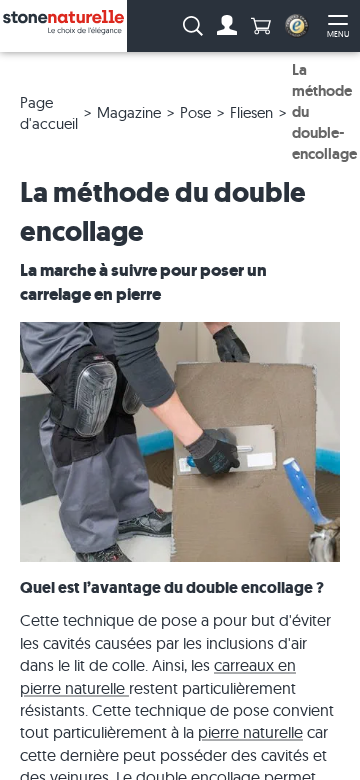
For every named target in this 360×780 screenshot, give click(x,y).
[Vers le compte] (227, 26)
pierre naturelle (250, 732)
